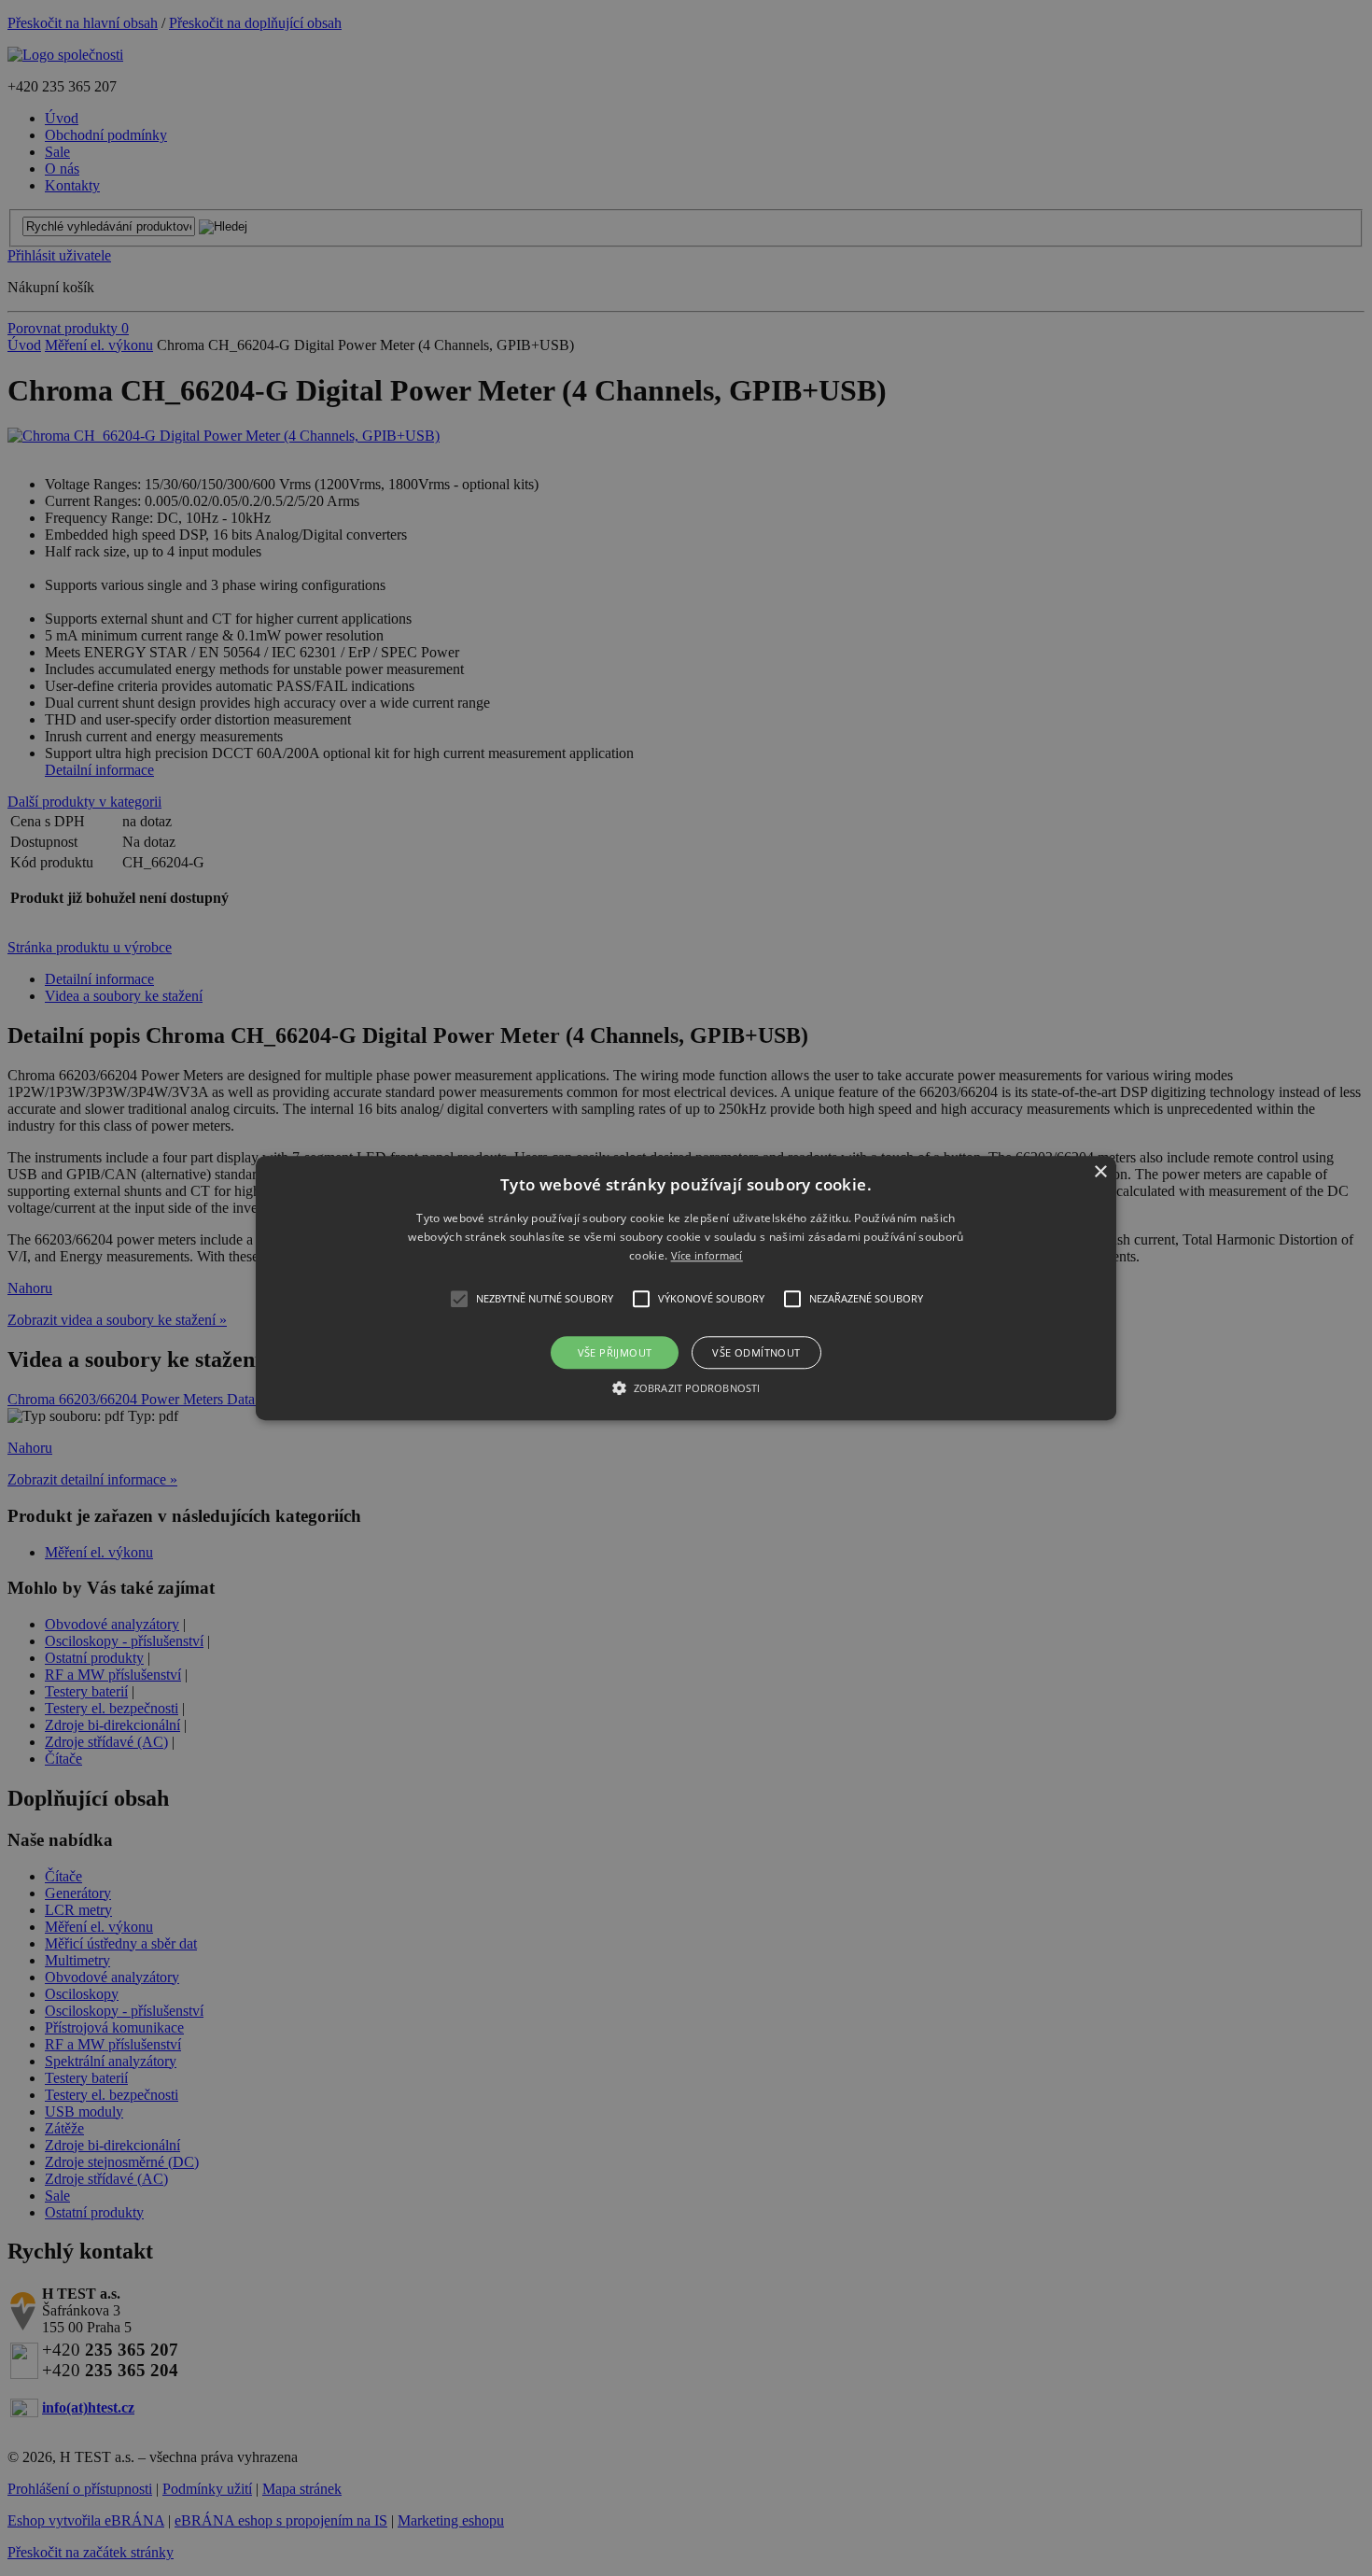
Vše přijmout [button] (615, 1352)
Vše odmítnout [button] (756, 1352)
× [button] (1100, 1172)
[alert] (686, 1288)
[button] (686, 1288)
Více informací (707, 1256)
